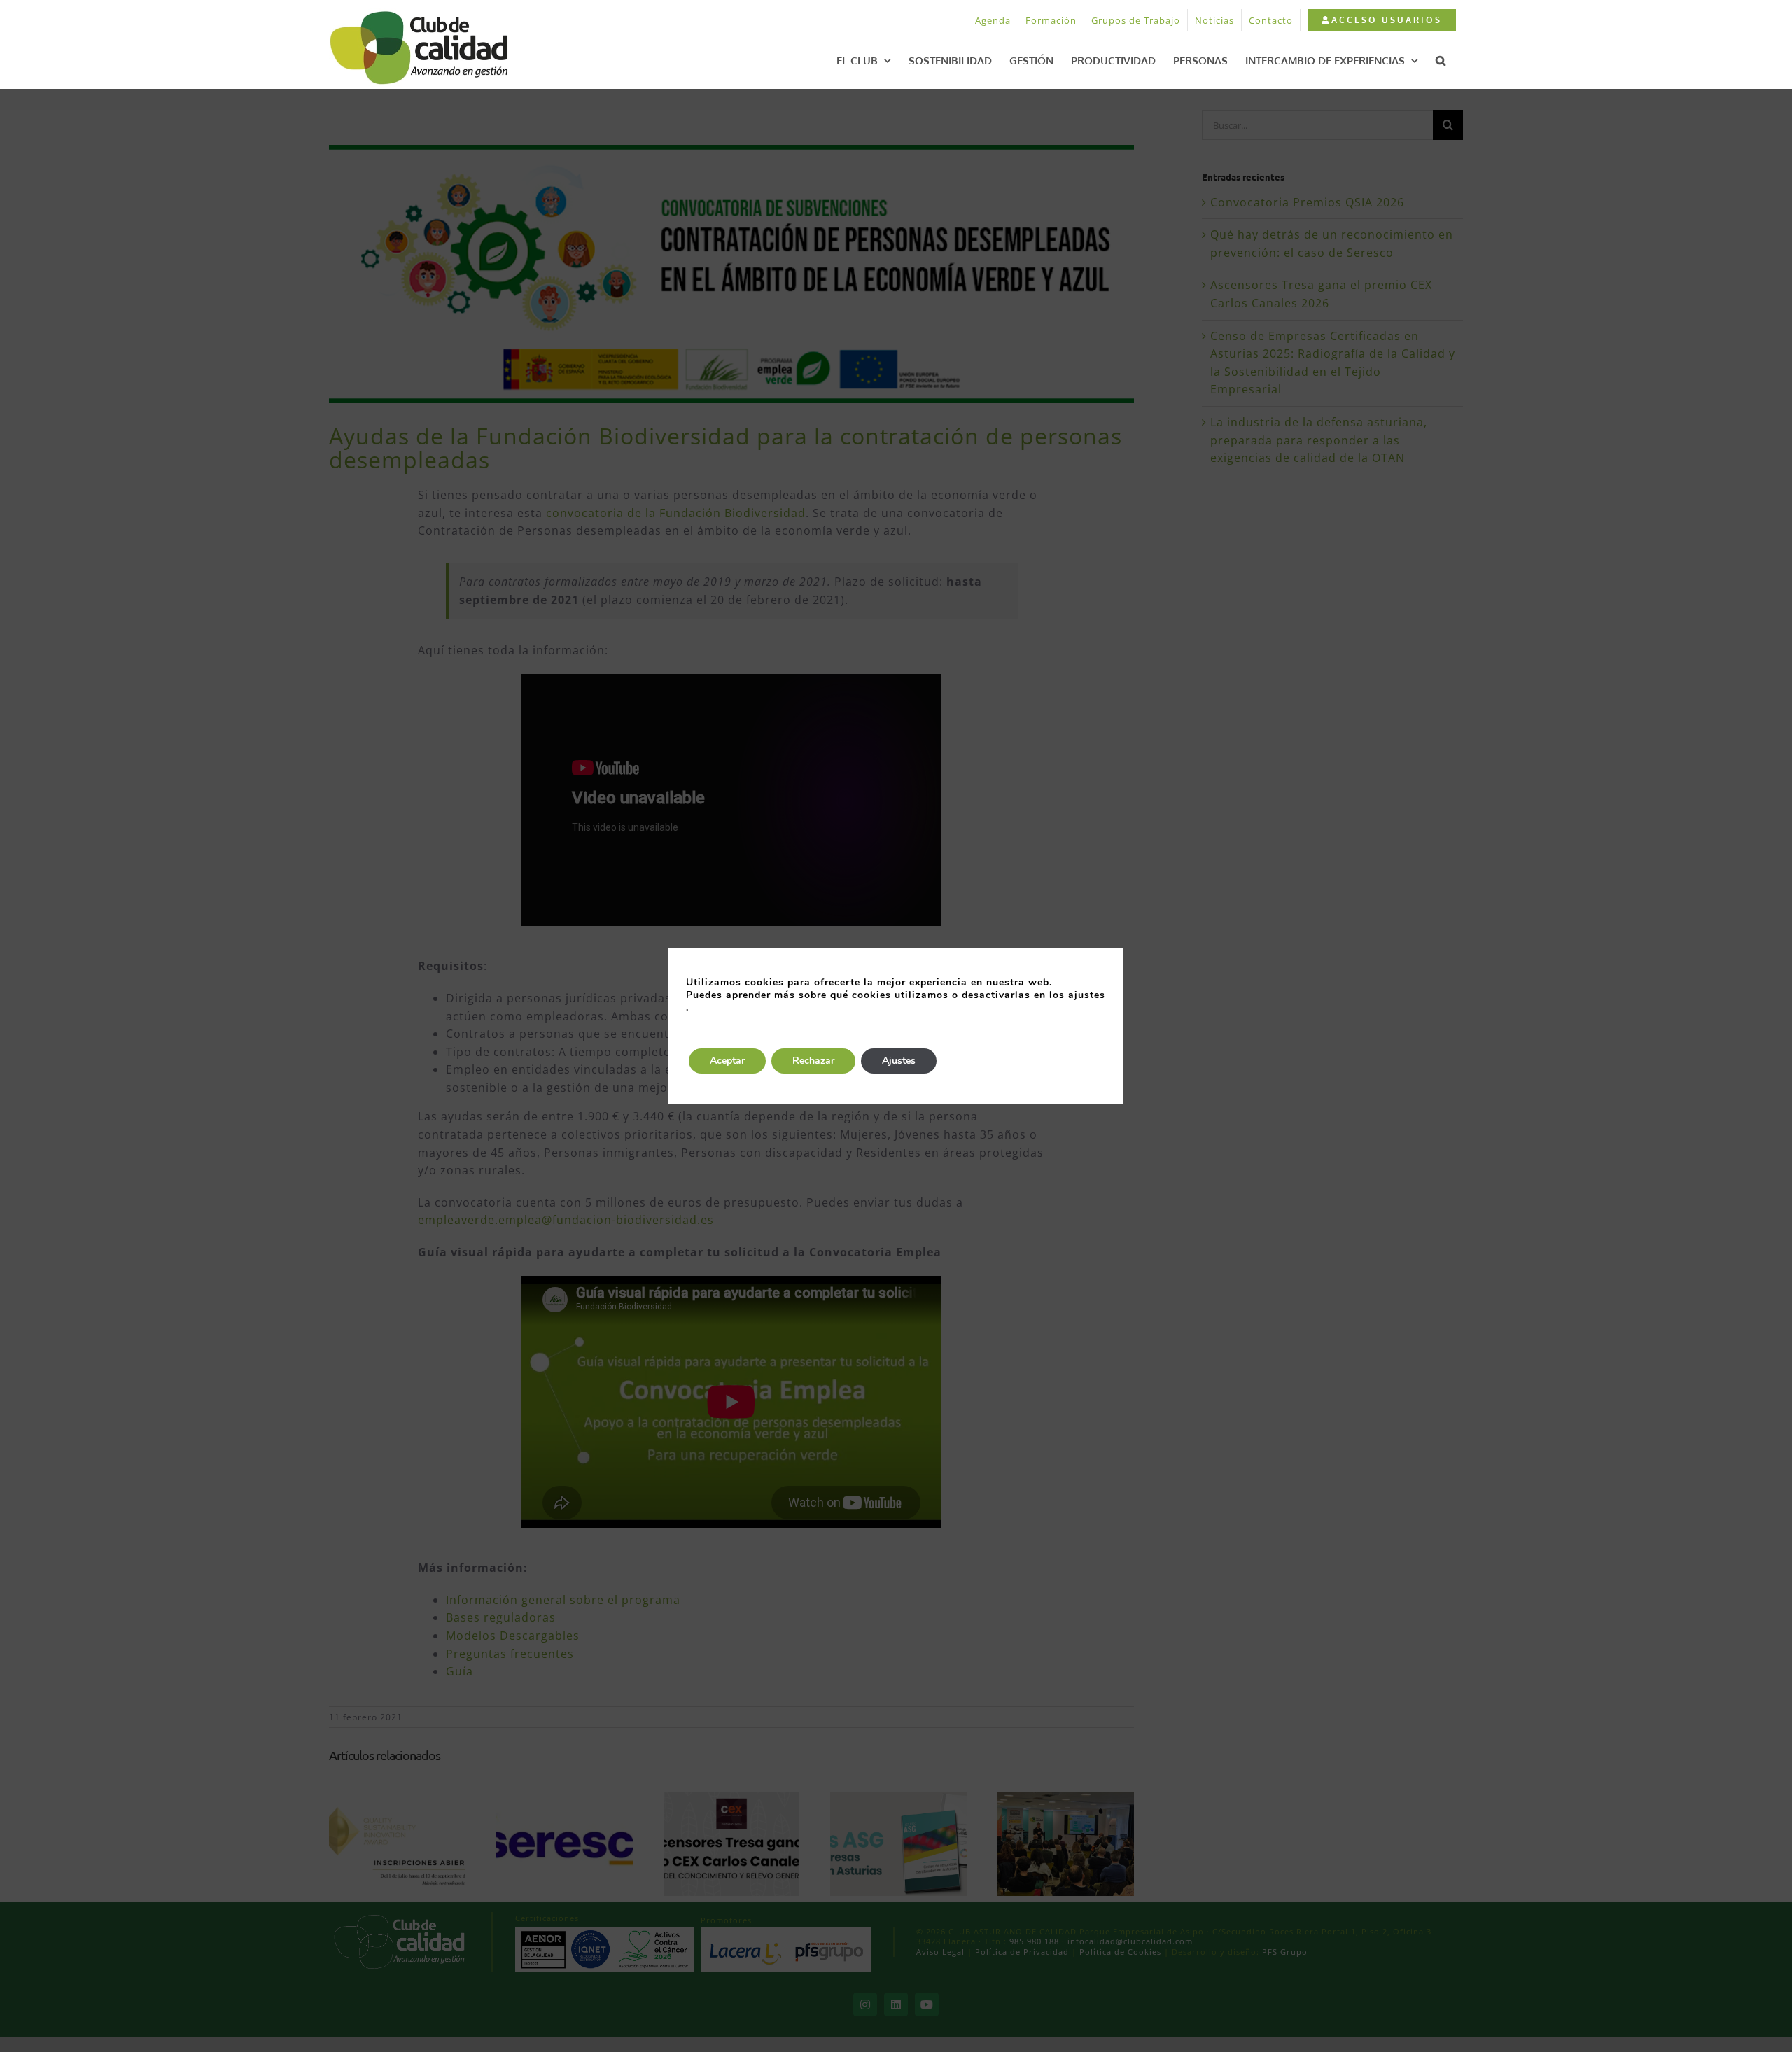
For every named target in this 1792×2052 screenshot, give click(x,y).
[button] (1441, 60)
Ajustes (899, 1061)
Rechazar (813, 1061)
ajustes (1087, 995)
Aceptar (727, 1061)
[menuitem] (1381, 20)
